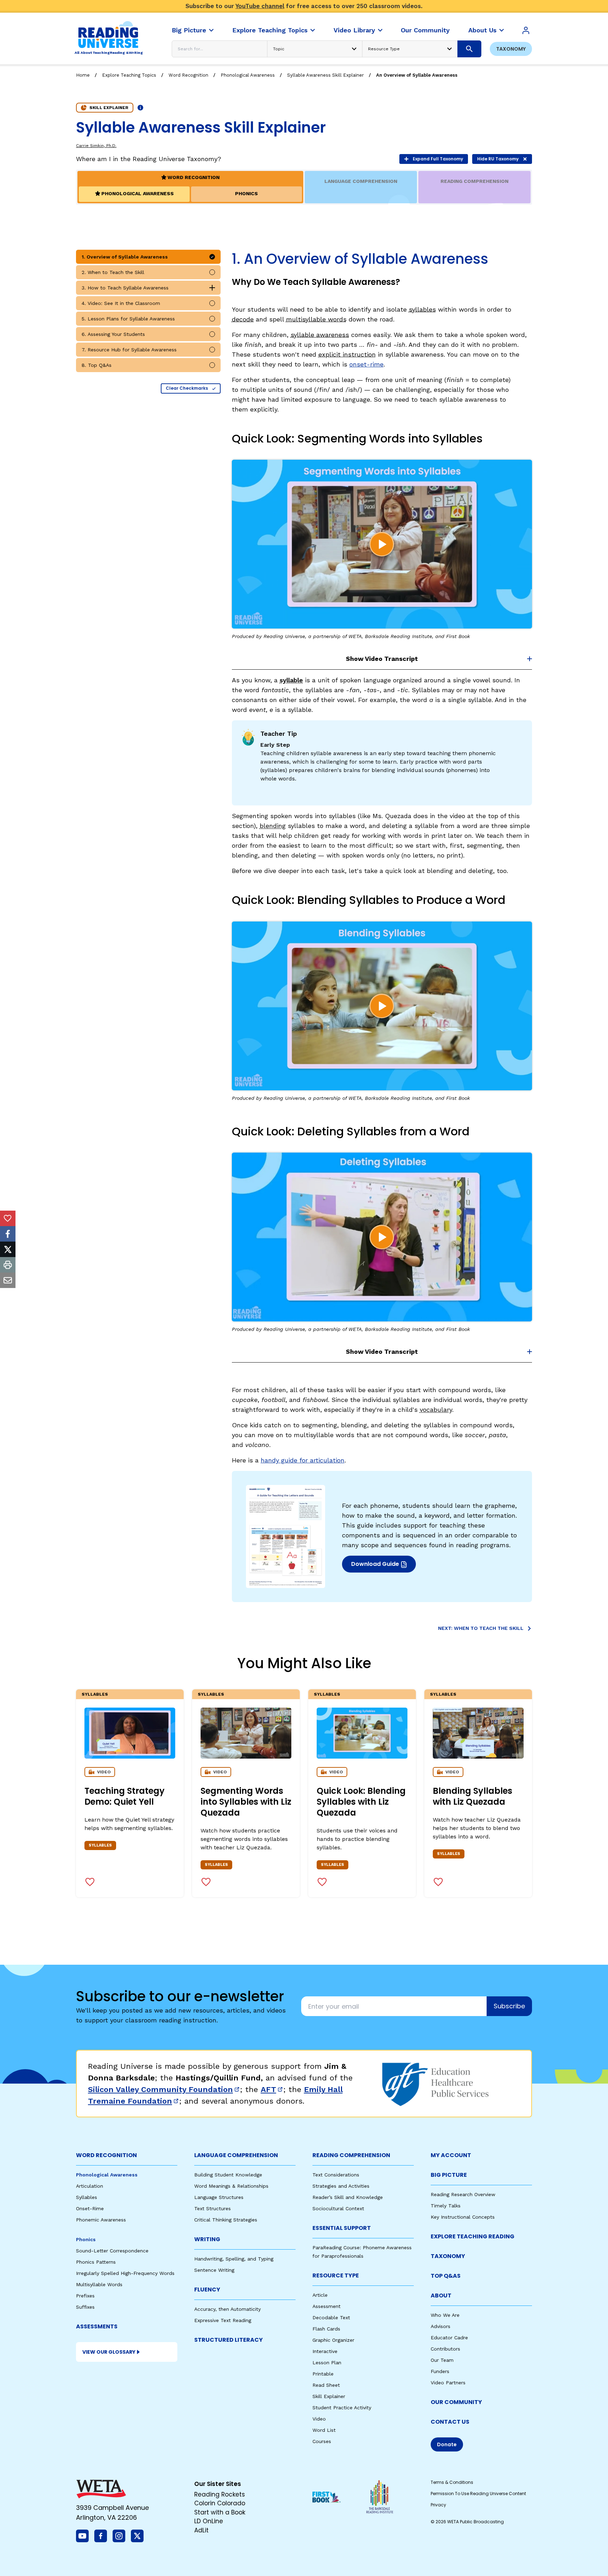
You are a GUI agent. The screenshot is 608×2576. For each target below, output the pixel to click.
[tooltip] (8, 1218)
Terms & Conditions (452, 2482)
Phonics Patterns (96, 2262)
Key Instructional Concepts (463, 2217)
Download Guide (383, 1566)
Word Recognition (188, 75)
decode (243, 319)
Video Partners (448, 2383)
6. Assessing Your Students (113, 334)
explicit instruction (347, 354)
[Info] (140, 108)
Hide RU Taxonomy (498, 159)
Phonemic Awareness (101, 2220)
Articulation (90, 2186)
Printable (323, 2374)
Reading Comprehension (351, 2155)
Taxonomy (511, 49)
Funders (440, 2371)
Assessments (97, 2326)
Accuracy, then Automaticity (227, 2309)
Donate (447, 2444)
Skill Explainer (329, 2396)
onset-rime (366, 364)
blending (273, 826)
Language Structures (219, 2197)
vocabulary (436, 1410)
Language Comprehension (236, 2155)
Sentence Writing (214, 2270)
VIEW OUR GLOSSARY (109, 2352)
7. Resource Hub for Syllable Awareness (129, 350)
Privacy (438, 2505)
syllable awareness (320, 335)
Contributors (445, 2349)
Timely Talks (446, 2206)
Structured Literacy (229, 2340)
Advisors (441, 2326)
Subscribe (509, 2006)
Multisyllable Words (99, 2284)
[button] (382, 544)
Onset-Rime (90, 2208)
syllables (422, 309)
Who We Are (445, 2315)
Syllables (95, 1694)
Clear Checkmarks (187, 388)
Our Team (442, 2360)
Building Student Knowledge (228, 2175)
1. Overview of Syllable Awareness (125, 257)
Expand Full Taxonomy (438, 159)
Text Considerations (336, 2175)
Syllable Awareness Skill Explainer (325, 75)
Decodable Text (331, 2317)
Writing (207, 2239)
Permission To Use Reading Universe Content (478, 2494)
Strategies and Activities (341, 2186)
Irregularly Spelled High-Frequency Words (125, 2273)
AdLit (201, 2530)
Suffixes (85, 2307)
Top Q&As (446, 2276)
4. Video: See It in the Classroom (121, 303)
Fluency (207, 2290)
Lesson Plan (327, 2363)
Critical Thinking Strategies (226, 2220)
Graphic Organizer (333, 2340)
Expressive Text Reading (223, 2320)
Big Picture (449, 2175)
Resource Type (336, 2275)
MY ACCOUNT (451, 2155)
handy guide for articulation (303, 1460)
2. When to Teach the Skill (113, 272)
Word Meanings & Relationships (231, 2186)
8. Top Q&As (97, 365)
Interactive (325, 2351)
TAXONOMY (448, 2256)
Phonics (86, 2239)
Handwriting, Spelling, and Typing (234, 2259)
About (441, 2296)
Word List (324, 2430)
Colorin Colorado (220, 2503)
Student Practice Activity (342, 2408)
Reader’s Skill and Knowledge (348, 2197)
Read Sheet (326, 2385)
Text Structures (213, 2208)
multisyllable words (316, 319)
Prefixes (85, 2296)
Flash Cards (326, 2329)
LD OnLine (209, 2521)
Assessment (327, 2306)
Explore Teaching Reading (473, 2236)
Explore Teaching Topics (129, 75)
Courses (322, 2441)
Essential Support (342, 2228)
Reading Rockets (220, 2494)
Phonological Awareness (248, 75)
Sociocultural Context (338, 2208)
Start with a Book (220, 2512)
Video (319, 2419)
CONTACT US (450, 2422)
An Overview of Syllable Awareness (417, 75)
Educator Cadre (449, 2338)
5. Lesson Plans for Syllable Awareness (128, 319)
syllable (291, 680)
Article (320, 2295)
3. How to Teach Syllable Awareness (125, 288)
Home (83, 75)
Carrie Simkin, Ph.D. (96, 146)
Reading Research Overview (463, 2194)
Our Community (456, 2402)
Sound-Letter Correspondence (112, 2251)
